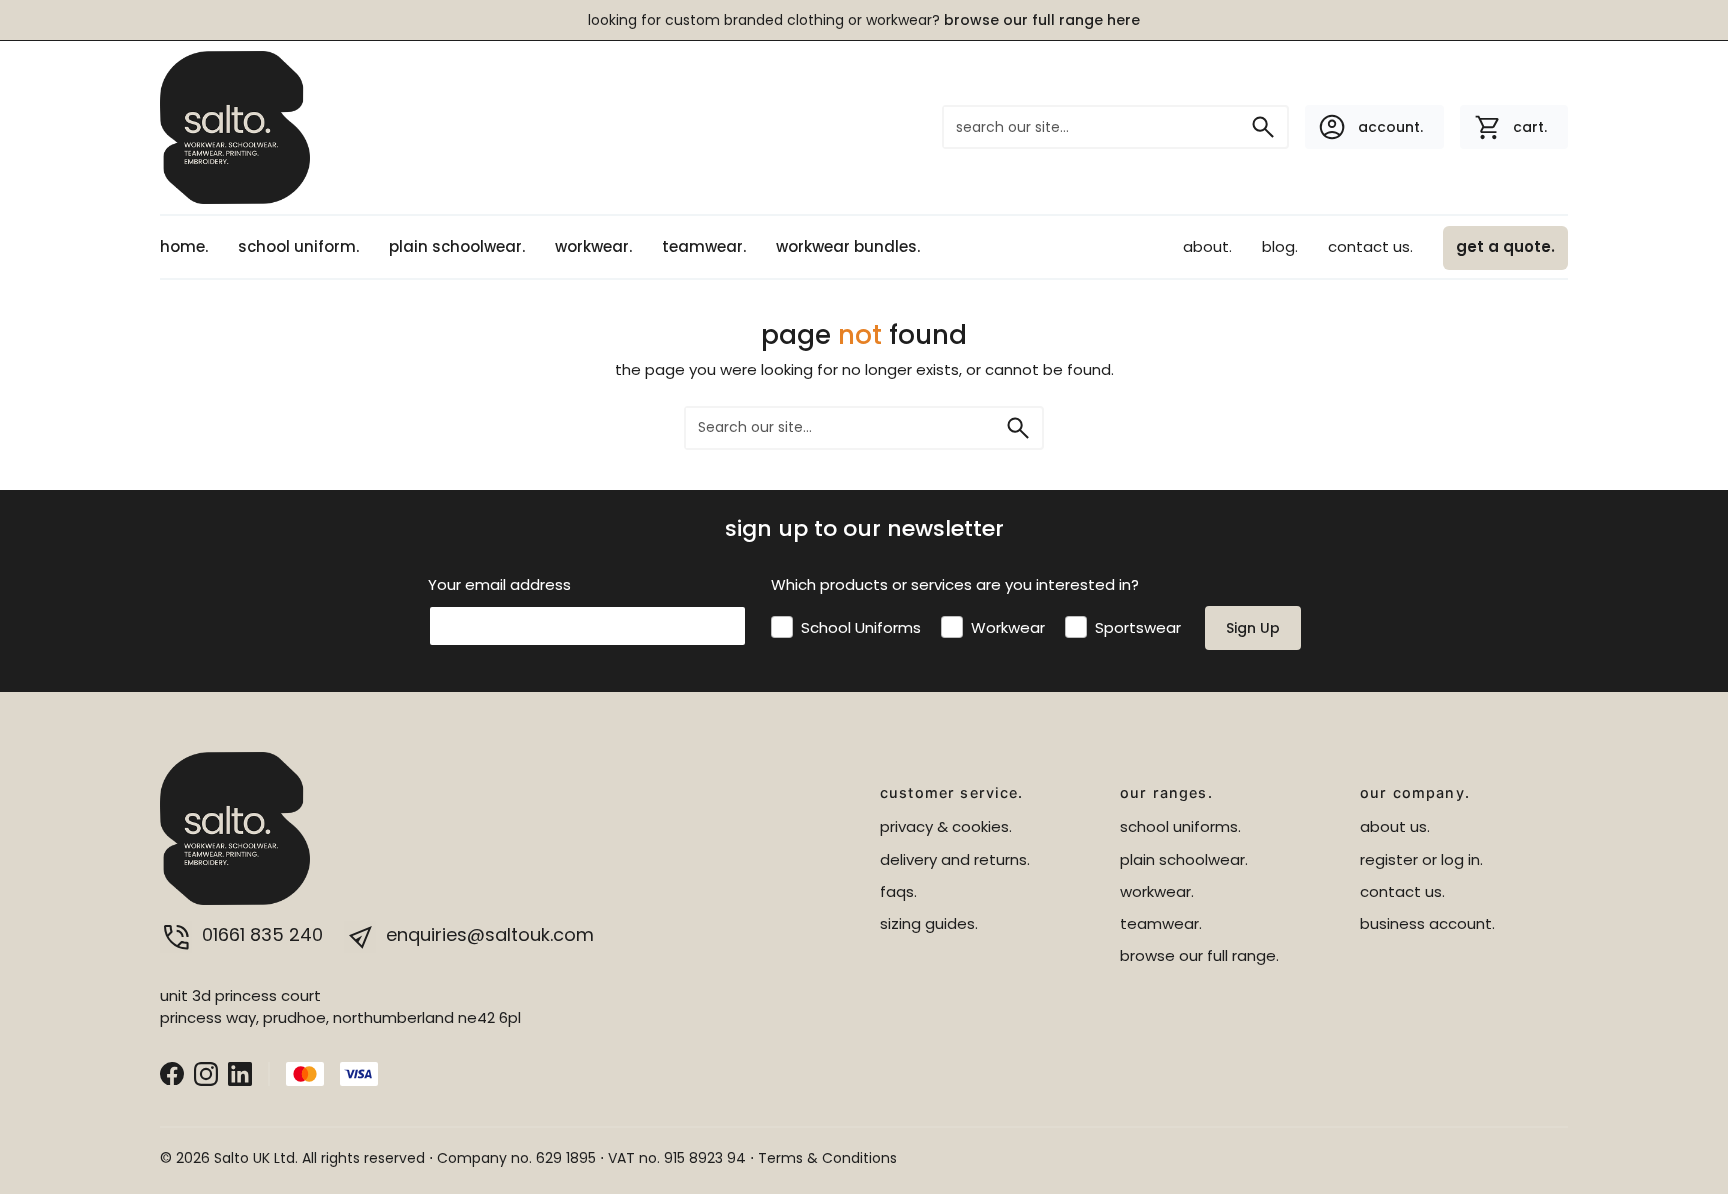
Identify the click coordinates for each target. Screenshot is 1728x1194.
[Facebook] (172, 1072)
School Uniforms (861, 627)
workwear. (593, 246)
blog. (1280, 246)
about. (1207, 246)
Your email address (499, 584)
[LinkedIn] (240, 1072)
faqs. (898, 891)
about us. (1395, 826)
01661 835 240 (262, 934)
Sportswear (1138, 627)
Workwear (1008, 627)
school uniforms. (1180, 826)
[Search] (1263, 127)
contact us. (1370, 246)
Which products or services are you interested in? (955, 584)
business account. (1427, 923)
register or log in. (1421, 859)
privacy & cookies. (946, 826)
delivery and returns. (955, 859)
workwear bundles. (848, 246)
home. (184, 246)
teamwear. (704, 246)
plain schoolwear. (457, 246)
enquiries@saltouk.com (487, 934)
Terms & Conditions (827, 1158)
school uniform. (298, 246)
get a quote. (1505, 246)
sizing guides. (929, 923)
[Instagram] (206, 1072)
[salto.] (235, 126)
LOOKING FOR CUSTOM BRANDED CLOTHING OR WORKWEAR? (864, 20)
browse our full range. (1199, 955)
